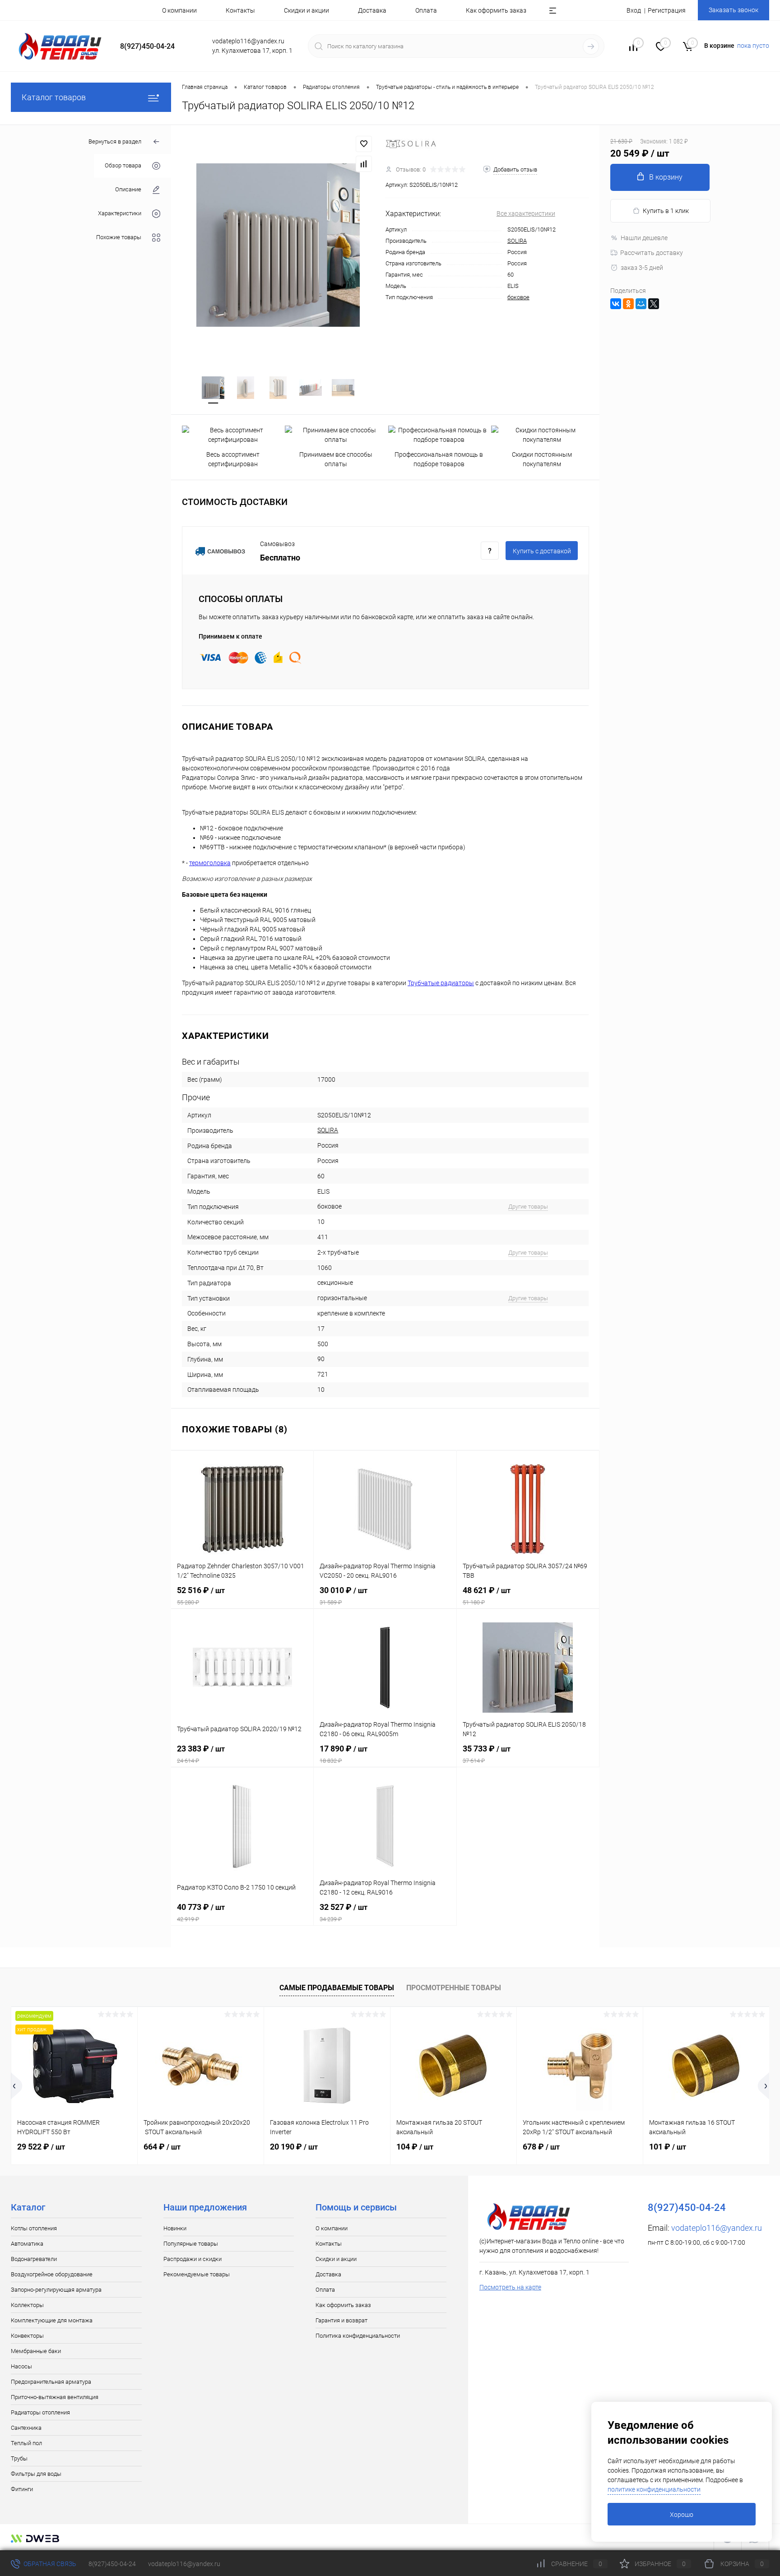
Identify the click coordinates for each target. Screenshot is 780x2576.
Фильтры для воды (36, 2474)
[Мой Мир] (641, 304)
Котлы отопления (34, 2228)
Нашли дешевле (644, 238)
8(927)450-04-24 (112, 2564)
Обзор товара (123, 166)
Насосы (21, 2366)
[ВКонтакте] (616, 304)
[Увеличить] (278, 245)
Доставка (372, 10)
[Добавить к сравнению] (364, 164)
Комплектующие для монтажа (52, 2320)
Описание (128, 190)
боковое (518, 297)
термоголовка (210, 863)
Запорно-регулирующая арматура (56, 2290)
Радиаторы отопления (40, 2412)
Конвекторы (27, 2336)
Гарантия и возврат (341, 2320)
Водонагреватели (34, 2259)
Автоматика (27, 2244)
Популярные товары (191, 2244)
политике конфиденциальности (654, 2489)
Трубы (19, 2458)
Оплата (426, 10)
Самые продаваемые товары (337, 1988)
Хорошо (682, 2515)
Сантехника (26, 2428)
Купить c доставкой (542, 551)
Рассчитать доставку (652, 253)
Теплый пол (26, 2443)
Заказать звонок (734, 10)
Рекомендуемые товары (197, 2274)
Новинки (175, 2228)
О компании (179, 10)
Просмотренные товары (454, 1988)
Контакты (240, 10)
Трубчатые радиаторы (441, 983)
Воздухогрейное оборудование (52, 2274)
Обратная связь (49, 2564)
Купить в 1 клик (666, 211)
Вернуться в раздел (115, 141)
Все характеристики (526, 213)
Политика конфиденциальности (358, 2336)
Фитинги (22, 2489)
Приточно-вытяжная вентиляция (55, 2397)
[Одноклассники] (628, 304)
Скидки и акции (306, 10)
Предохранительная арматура (51, 2382)
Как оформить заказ (496, 10)
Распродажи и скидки (193, 2259)
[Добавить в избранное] (364, 144)
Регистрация (667, 10)
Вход (634, 10)
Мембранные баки (36, 2351)
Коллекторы (27, 2305)
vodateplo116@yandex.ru (717, 2228)
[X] (654, 304)
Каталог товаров (54, 97)
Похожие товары (119, 238)
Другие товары (528, 1207)
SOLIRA (517, 241)
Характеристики (120, 214)
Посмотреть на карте (510, 2287)
